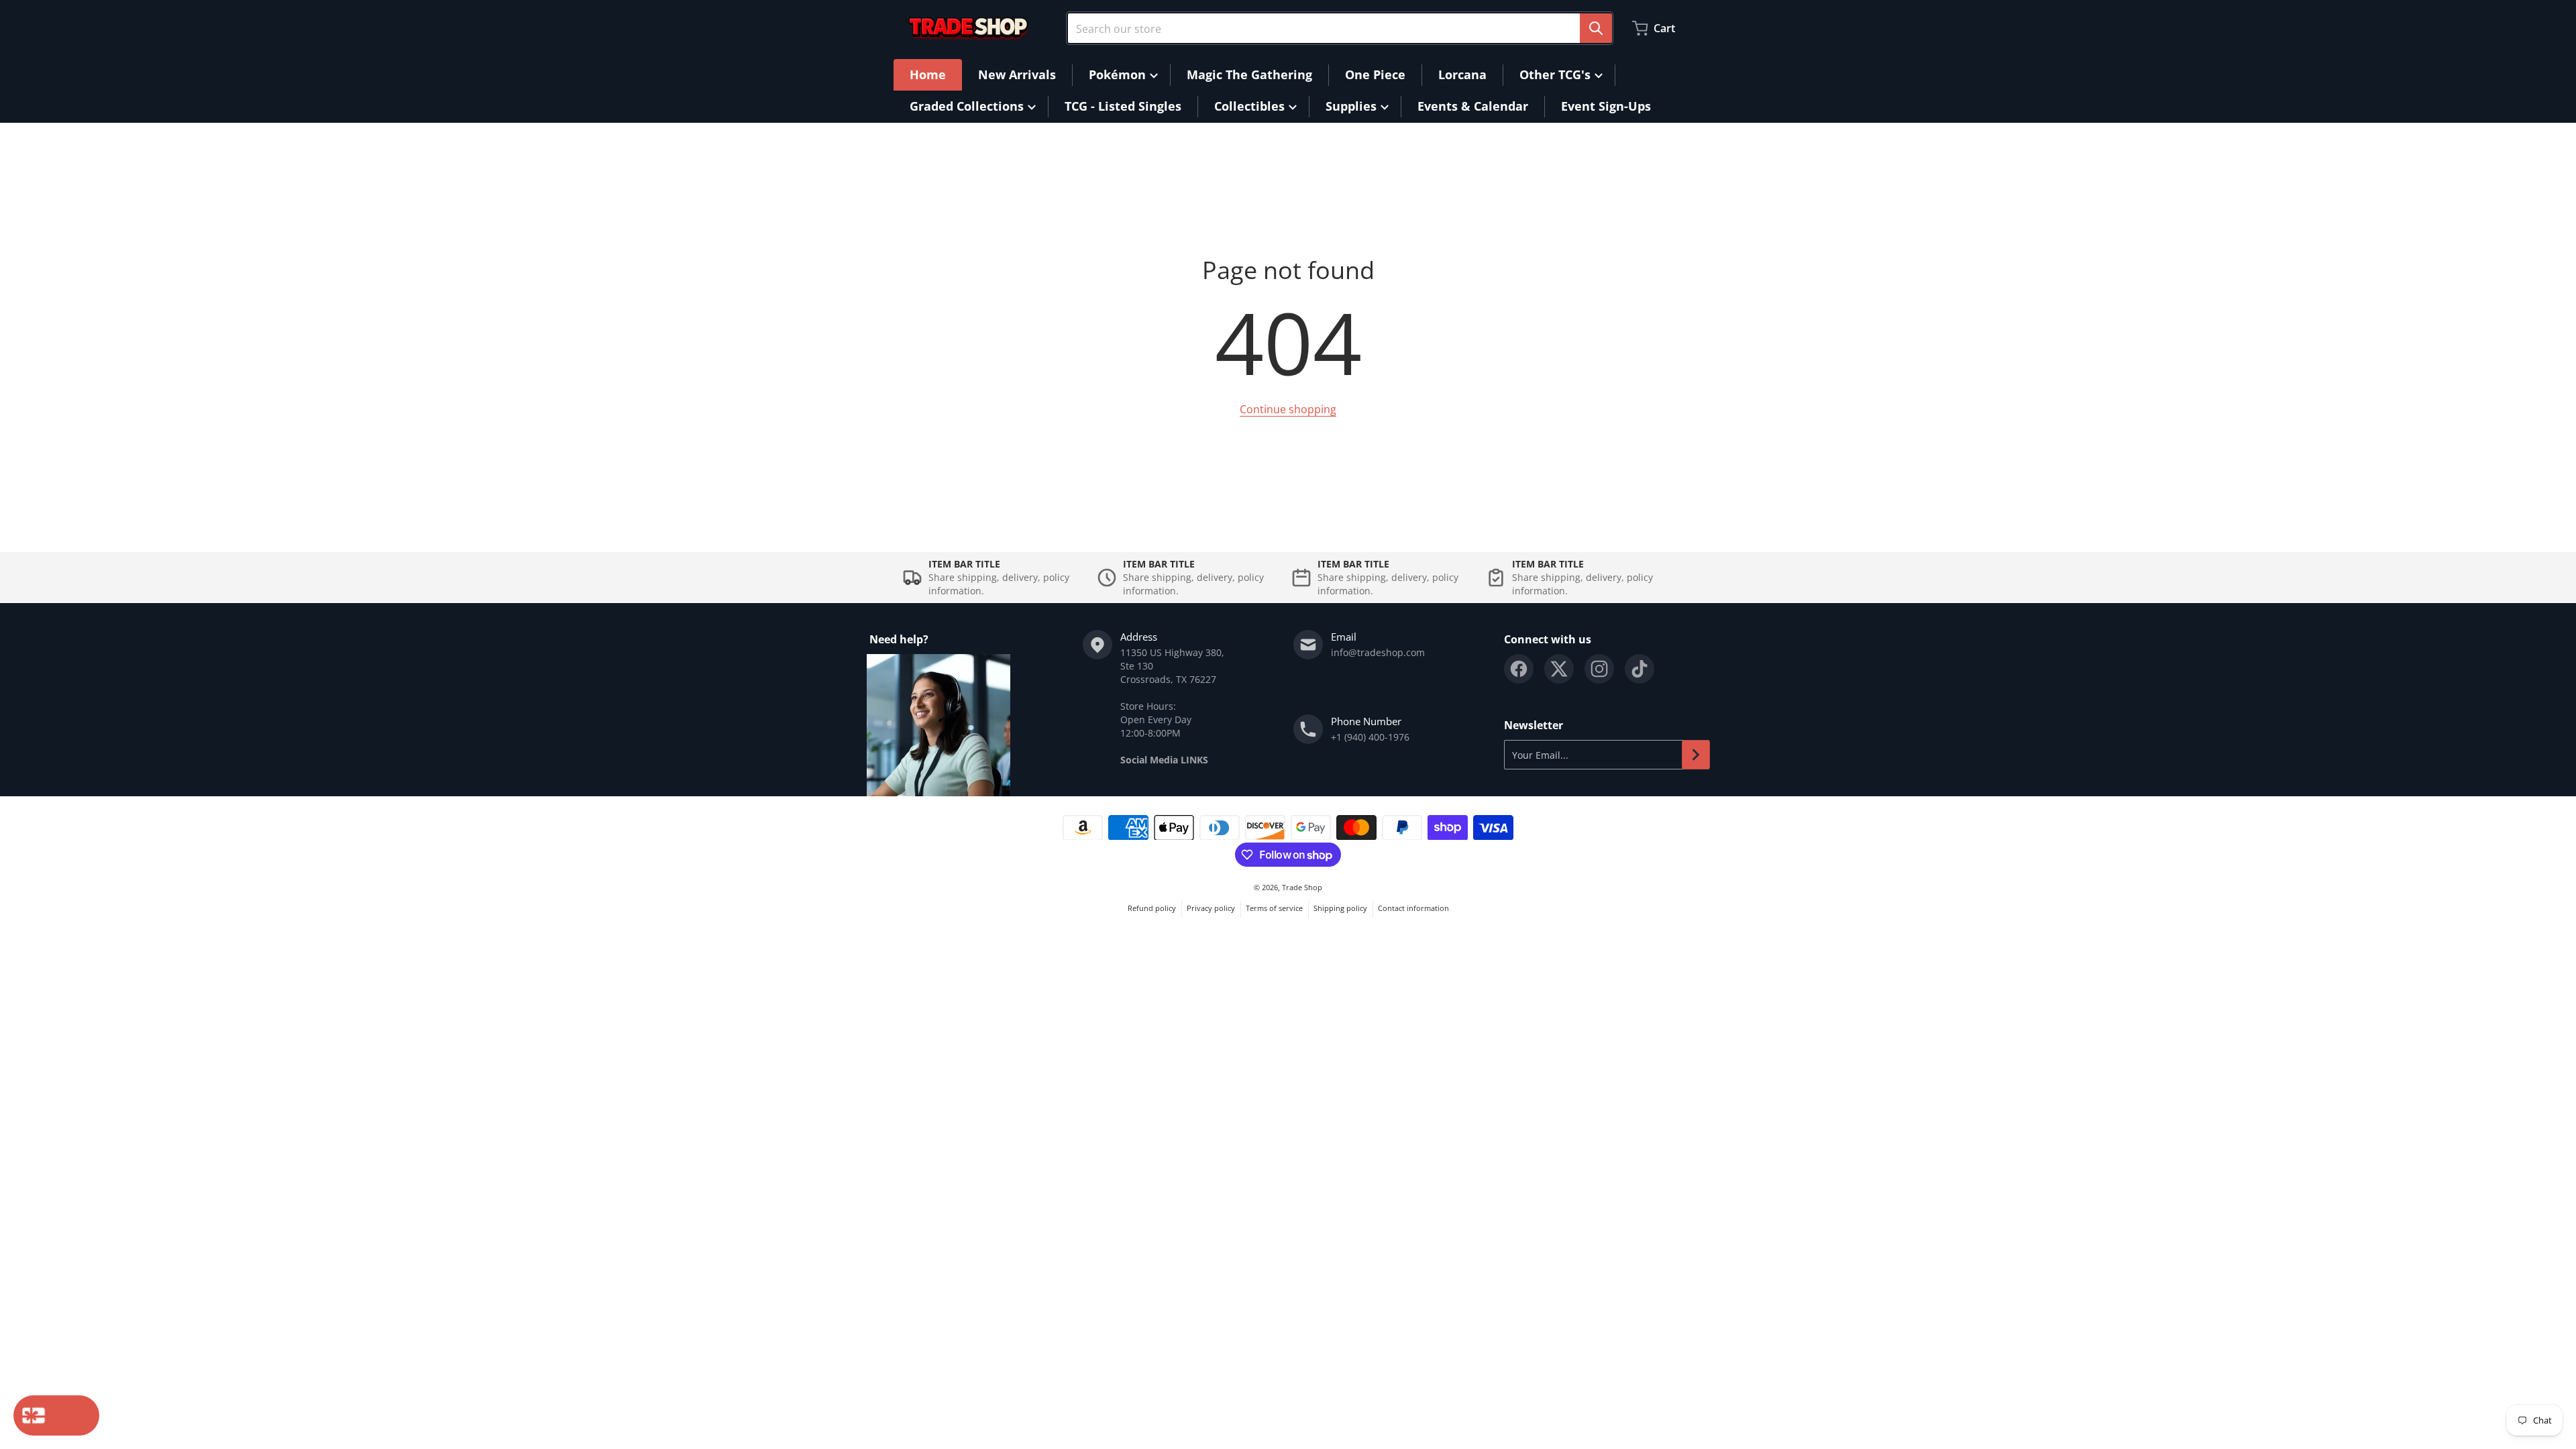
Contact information (1413, 908)
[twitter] (1559, 669)
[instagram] (1599, 669)
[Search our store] (1596, 28)
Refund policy (1152, 908)
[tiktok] (1640, 669)
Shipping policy (1340, 908)
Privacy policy (1211, 908)
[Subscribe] (1696, 755)
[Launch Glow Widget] (56, 1415)
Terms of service (1274, 908)
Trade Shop (1302, 887)
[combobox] (1340, 28)
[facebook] (1519, 669)
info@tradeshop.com (1378, 652)
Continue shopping (1288, 409)
